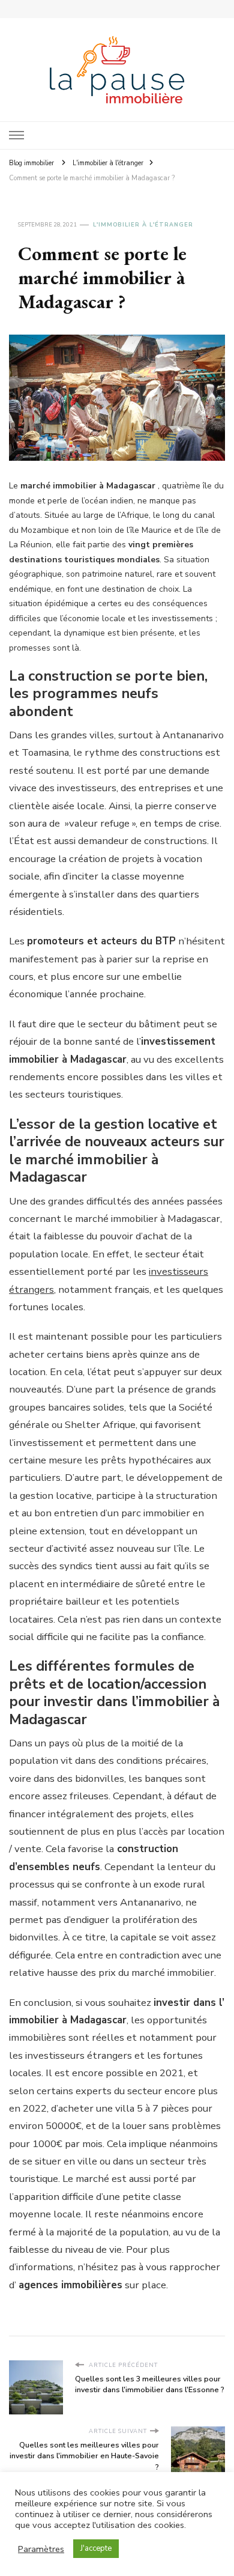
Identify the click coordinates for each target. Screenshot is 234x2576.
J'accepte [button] (96, 2548)
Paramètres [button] (41, 2549)
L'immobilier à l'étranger (143, 225)
